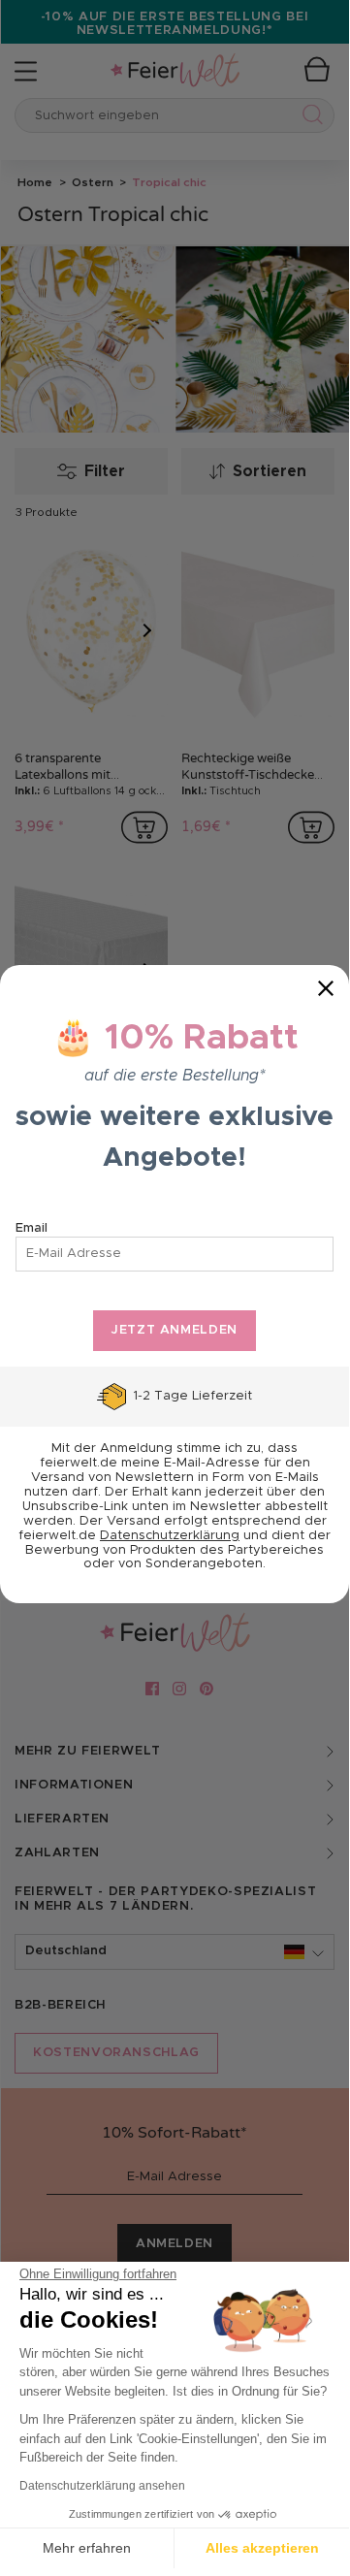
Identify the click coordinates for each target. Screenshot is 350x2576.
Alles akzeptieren (262, 2548)
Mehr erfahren (87, 2548)
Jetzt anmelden (175, 1330)
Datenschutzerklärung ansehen (102, 2486)
